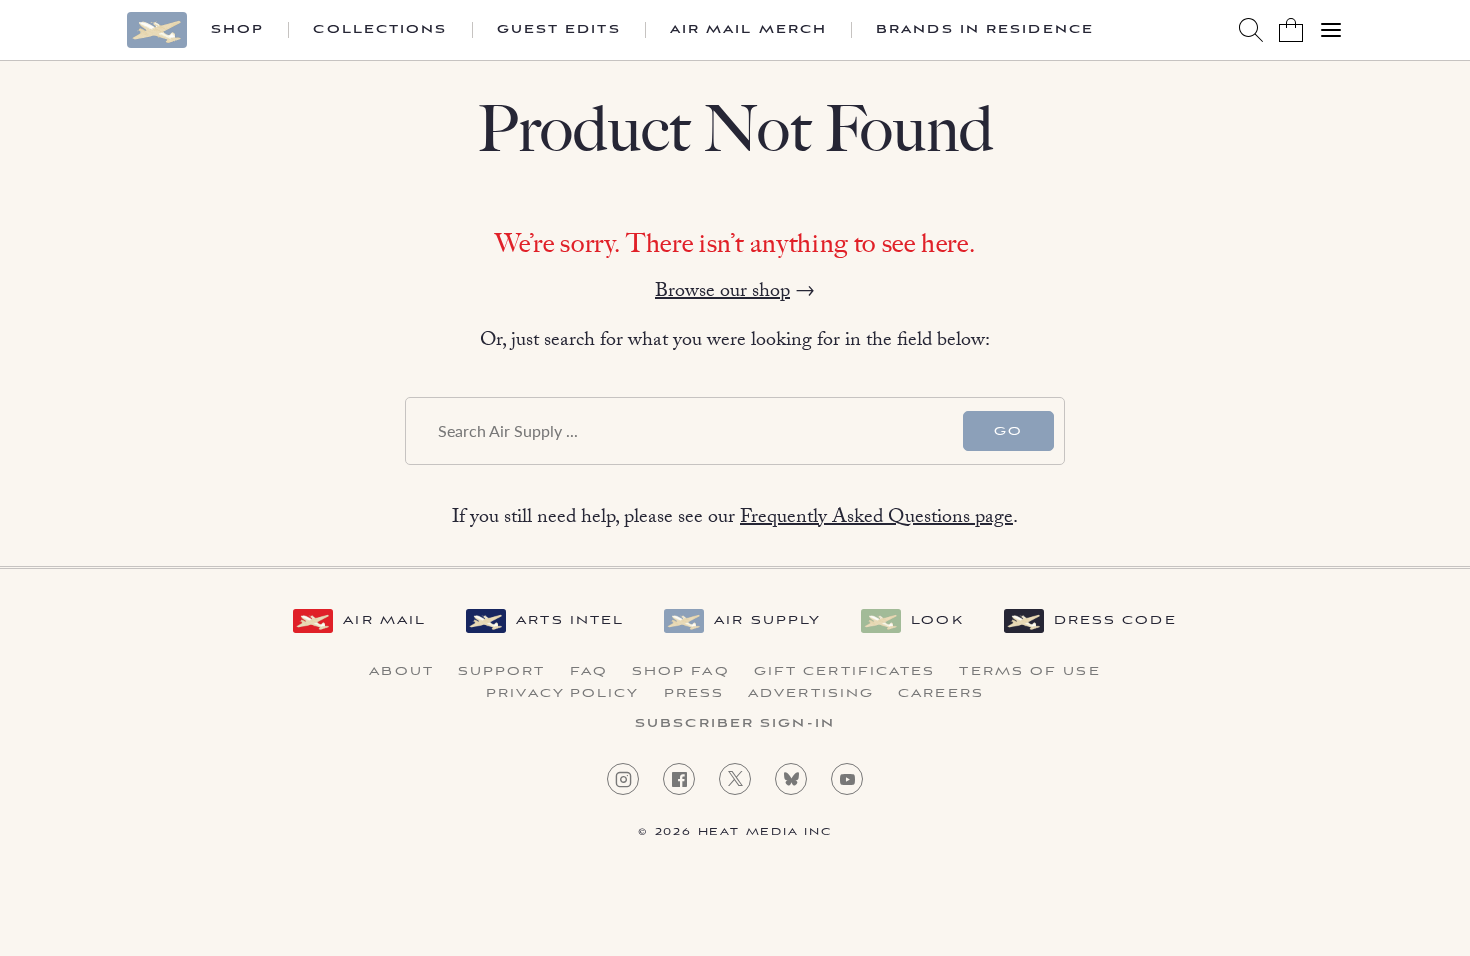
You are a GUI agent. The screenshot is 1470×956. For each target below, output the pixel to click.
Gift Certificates (845, 672)
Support (502, 672)
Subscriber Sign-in (735, 724)
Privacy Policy (562, 694)
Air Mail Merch (748, 30)
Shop (237, 30)
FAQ (589, 672)
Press (694, 694)
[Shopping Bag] (1291, 30)
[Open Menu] (1331, 30)
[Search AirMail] (1251, 30)
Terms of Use (1029, 672)
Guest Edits (559, 30)
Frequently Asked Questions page (876, 519)
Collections (380, 30)
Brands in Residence (985, 30)
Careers (941, 694)
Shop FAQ (681, 672)
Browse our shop (722, 293)
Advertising (811, 694)
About (401, 672)
